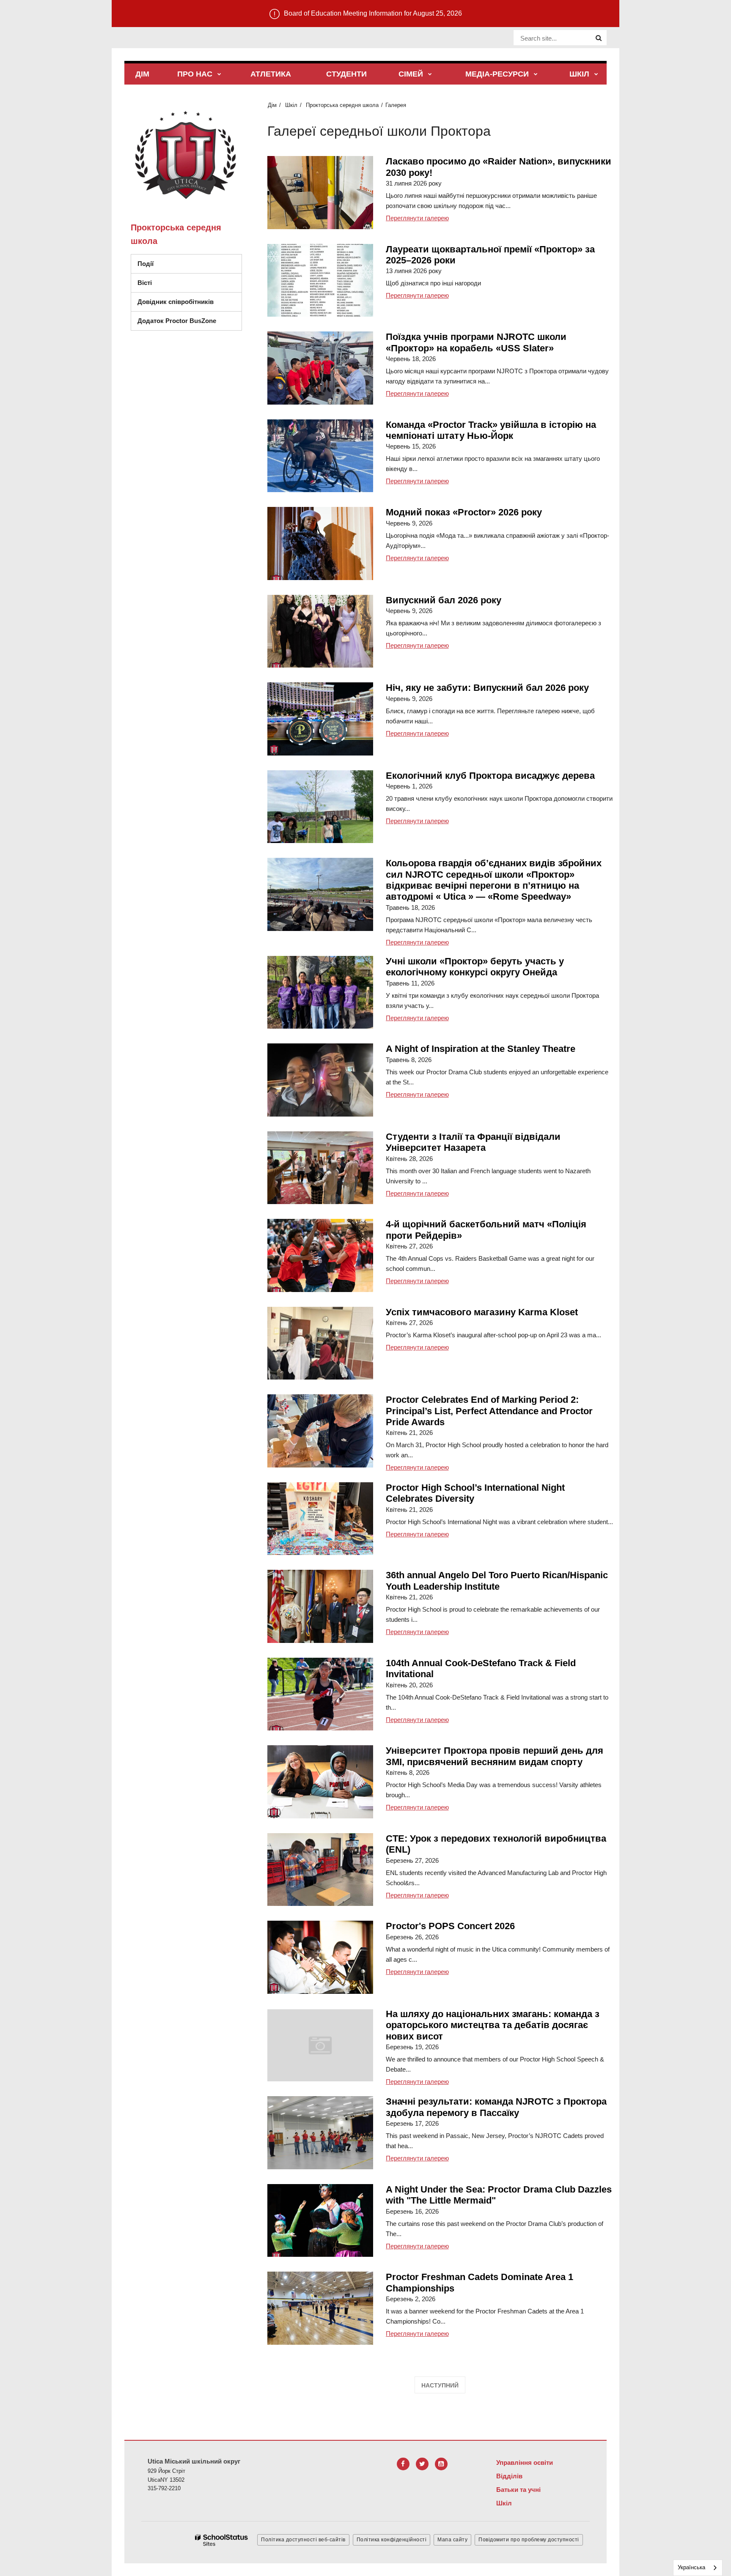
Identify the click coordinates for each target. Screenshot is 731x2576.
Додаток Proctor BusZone (177, 321)
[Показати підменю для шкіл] (596, 75)
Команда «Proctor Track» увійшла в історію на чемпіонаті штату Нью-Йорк (491, 430)
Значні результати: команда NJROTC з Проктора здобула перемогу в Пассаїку (496, 2107)
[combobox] (698, 2568)
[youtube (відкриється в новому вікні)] (441, 2464)
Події (146, 264)
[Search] (599, 38)
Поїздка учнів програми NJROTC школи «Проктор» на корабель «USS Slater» (476, 342)
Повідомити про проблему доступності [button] (529, 2540)
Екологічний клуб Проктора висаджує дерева (490, 776)
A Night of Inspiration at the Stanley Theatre (481, 1049)
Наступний (440, 2385)
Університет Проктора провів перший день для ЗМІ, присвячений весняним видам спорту (495, 1756)
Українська (691, 2567)
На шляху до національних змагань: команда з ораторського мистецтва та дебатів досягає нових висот (493, 2025)
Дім (272, 105)
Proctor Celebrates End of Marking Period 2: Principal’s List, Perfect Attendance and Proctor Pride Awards (489, 1411)
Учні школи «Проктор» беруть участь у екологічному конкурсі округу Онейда (475, 967)
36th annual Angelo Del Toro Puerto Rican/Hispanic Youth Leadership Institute (497, 1581)
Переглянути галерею (417, 218)
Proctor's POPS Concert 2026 (450, 1926)
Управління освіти (525, 2462)
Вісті (145, 283)
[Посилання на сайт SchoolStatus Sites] (222, 2540)
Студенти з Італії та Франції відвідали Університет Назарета (473, 1142)
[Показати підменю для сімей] (430, 75)
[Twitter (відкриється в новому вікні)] (422, 2464)
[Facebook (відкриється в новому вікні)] (403, 2464)
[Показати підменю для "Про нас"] (219, 75)
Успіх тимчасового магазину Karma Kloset (482, 1312)
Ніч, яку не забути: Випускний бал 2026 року (487, 688)
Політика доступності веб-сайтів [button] (303, 2540)
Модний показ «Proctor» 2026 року (464, 512)
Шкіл (291, 105)
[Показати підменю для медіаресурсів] (536, 75)
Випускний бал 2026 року (444, 600)
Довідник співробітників (176, 302)
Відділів (509, 2476)
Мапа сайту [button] (452, 2540)
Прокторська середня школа (342, 105)
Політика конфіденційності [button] (392, 2540)
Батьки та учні (518, 2490)
